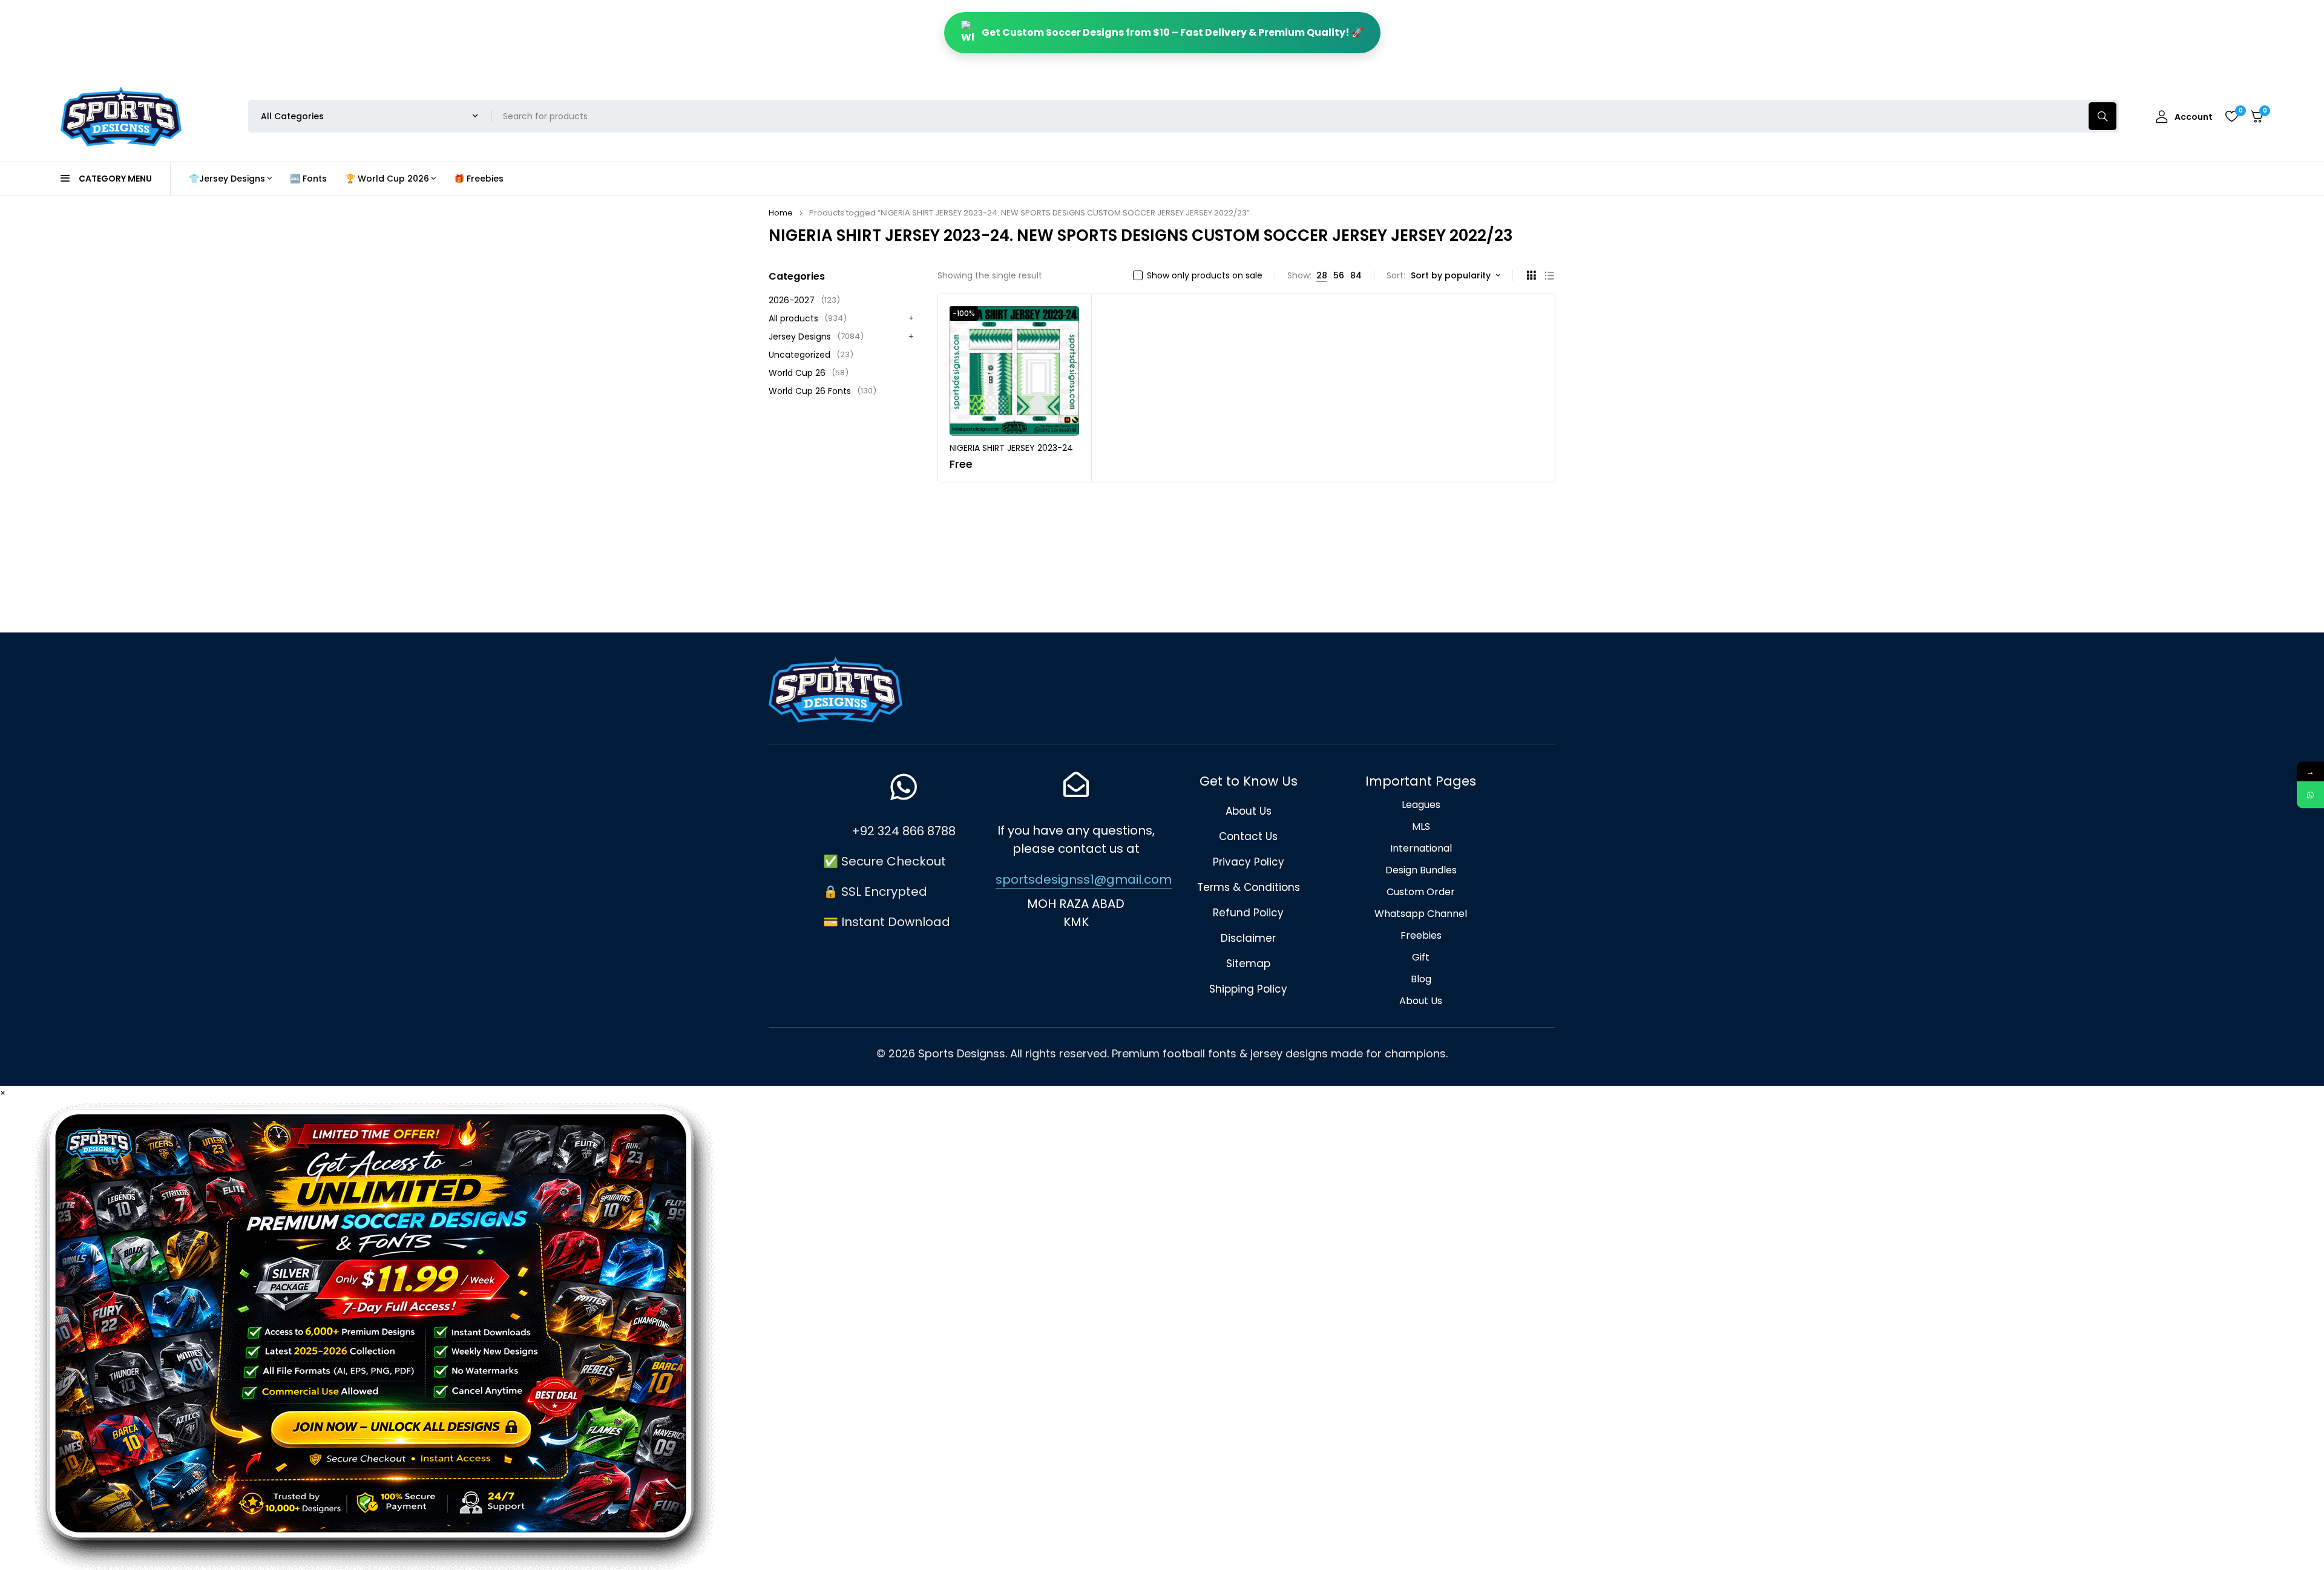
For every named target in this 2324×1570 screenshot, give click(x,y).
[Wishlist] (2231, 116)
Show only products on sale (1205, 275)
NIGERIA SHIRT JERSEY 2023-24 (1011, 448)
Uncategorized (811, 355)
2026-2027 (804, 300)
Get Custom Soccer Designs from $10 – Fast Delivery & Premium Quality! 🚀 (1173, 32)
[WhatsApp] (2310, 795)
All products (808, 318)
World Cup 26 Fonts (822, 391)
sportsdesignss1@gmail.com (1084, 879)
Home (781, 213)
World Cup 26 (809, 373)
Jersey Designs (816, 337)
